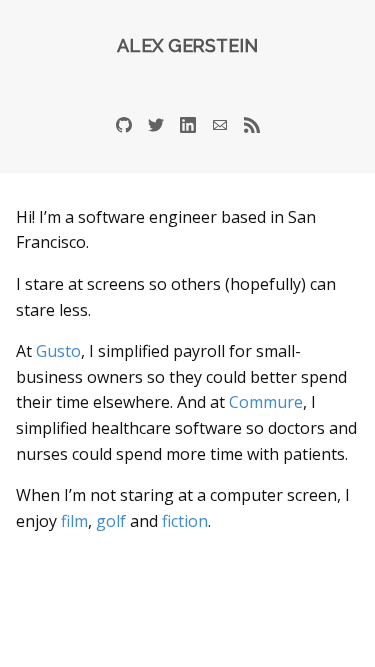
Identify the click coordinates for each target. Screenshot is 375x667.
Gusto (58, 351)
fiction (185, 521)
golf (111, 521)
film (74, 521)
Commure (266, 402)
